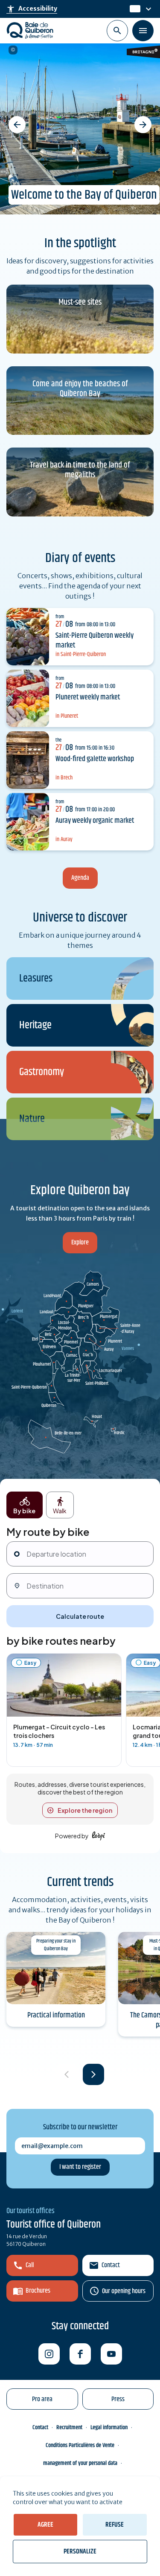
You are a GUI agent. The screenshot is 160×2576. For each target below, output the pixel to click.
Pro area (42, 2399)
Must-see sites (80, 302)
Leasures (36, 979)
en (134, 9)
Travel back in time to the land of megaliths (80, 470)
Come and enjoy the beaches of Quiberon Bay (80, 389)
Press (118, 2399)
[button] (17, 125)
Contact (111, 2265)
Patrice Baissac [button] (13, 50)
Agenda (80, 878)
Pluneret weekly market (88, 697)
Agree (45, 2525)
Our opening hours (124, 2291)
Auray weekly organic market (95, 821)
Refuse (115, 2525)
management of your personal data (80, 2463)
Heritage (35, 1026)
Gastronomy (42, 1072)
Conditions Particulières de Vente (80, 2445)
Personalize (80, 2552)
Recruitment (69, 2428)
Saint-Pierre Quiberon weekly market (95, 640)
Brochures (38, 2291)
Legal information (109, 2428)
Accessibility (32, 9)
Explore (80, 1242)
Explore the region (85, 1810)
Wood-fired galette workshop (95, 759)
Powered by (72, 1836)
